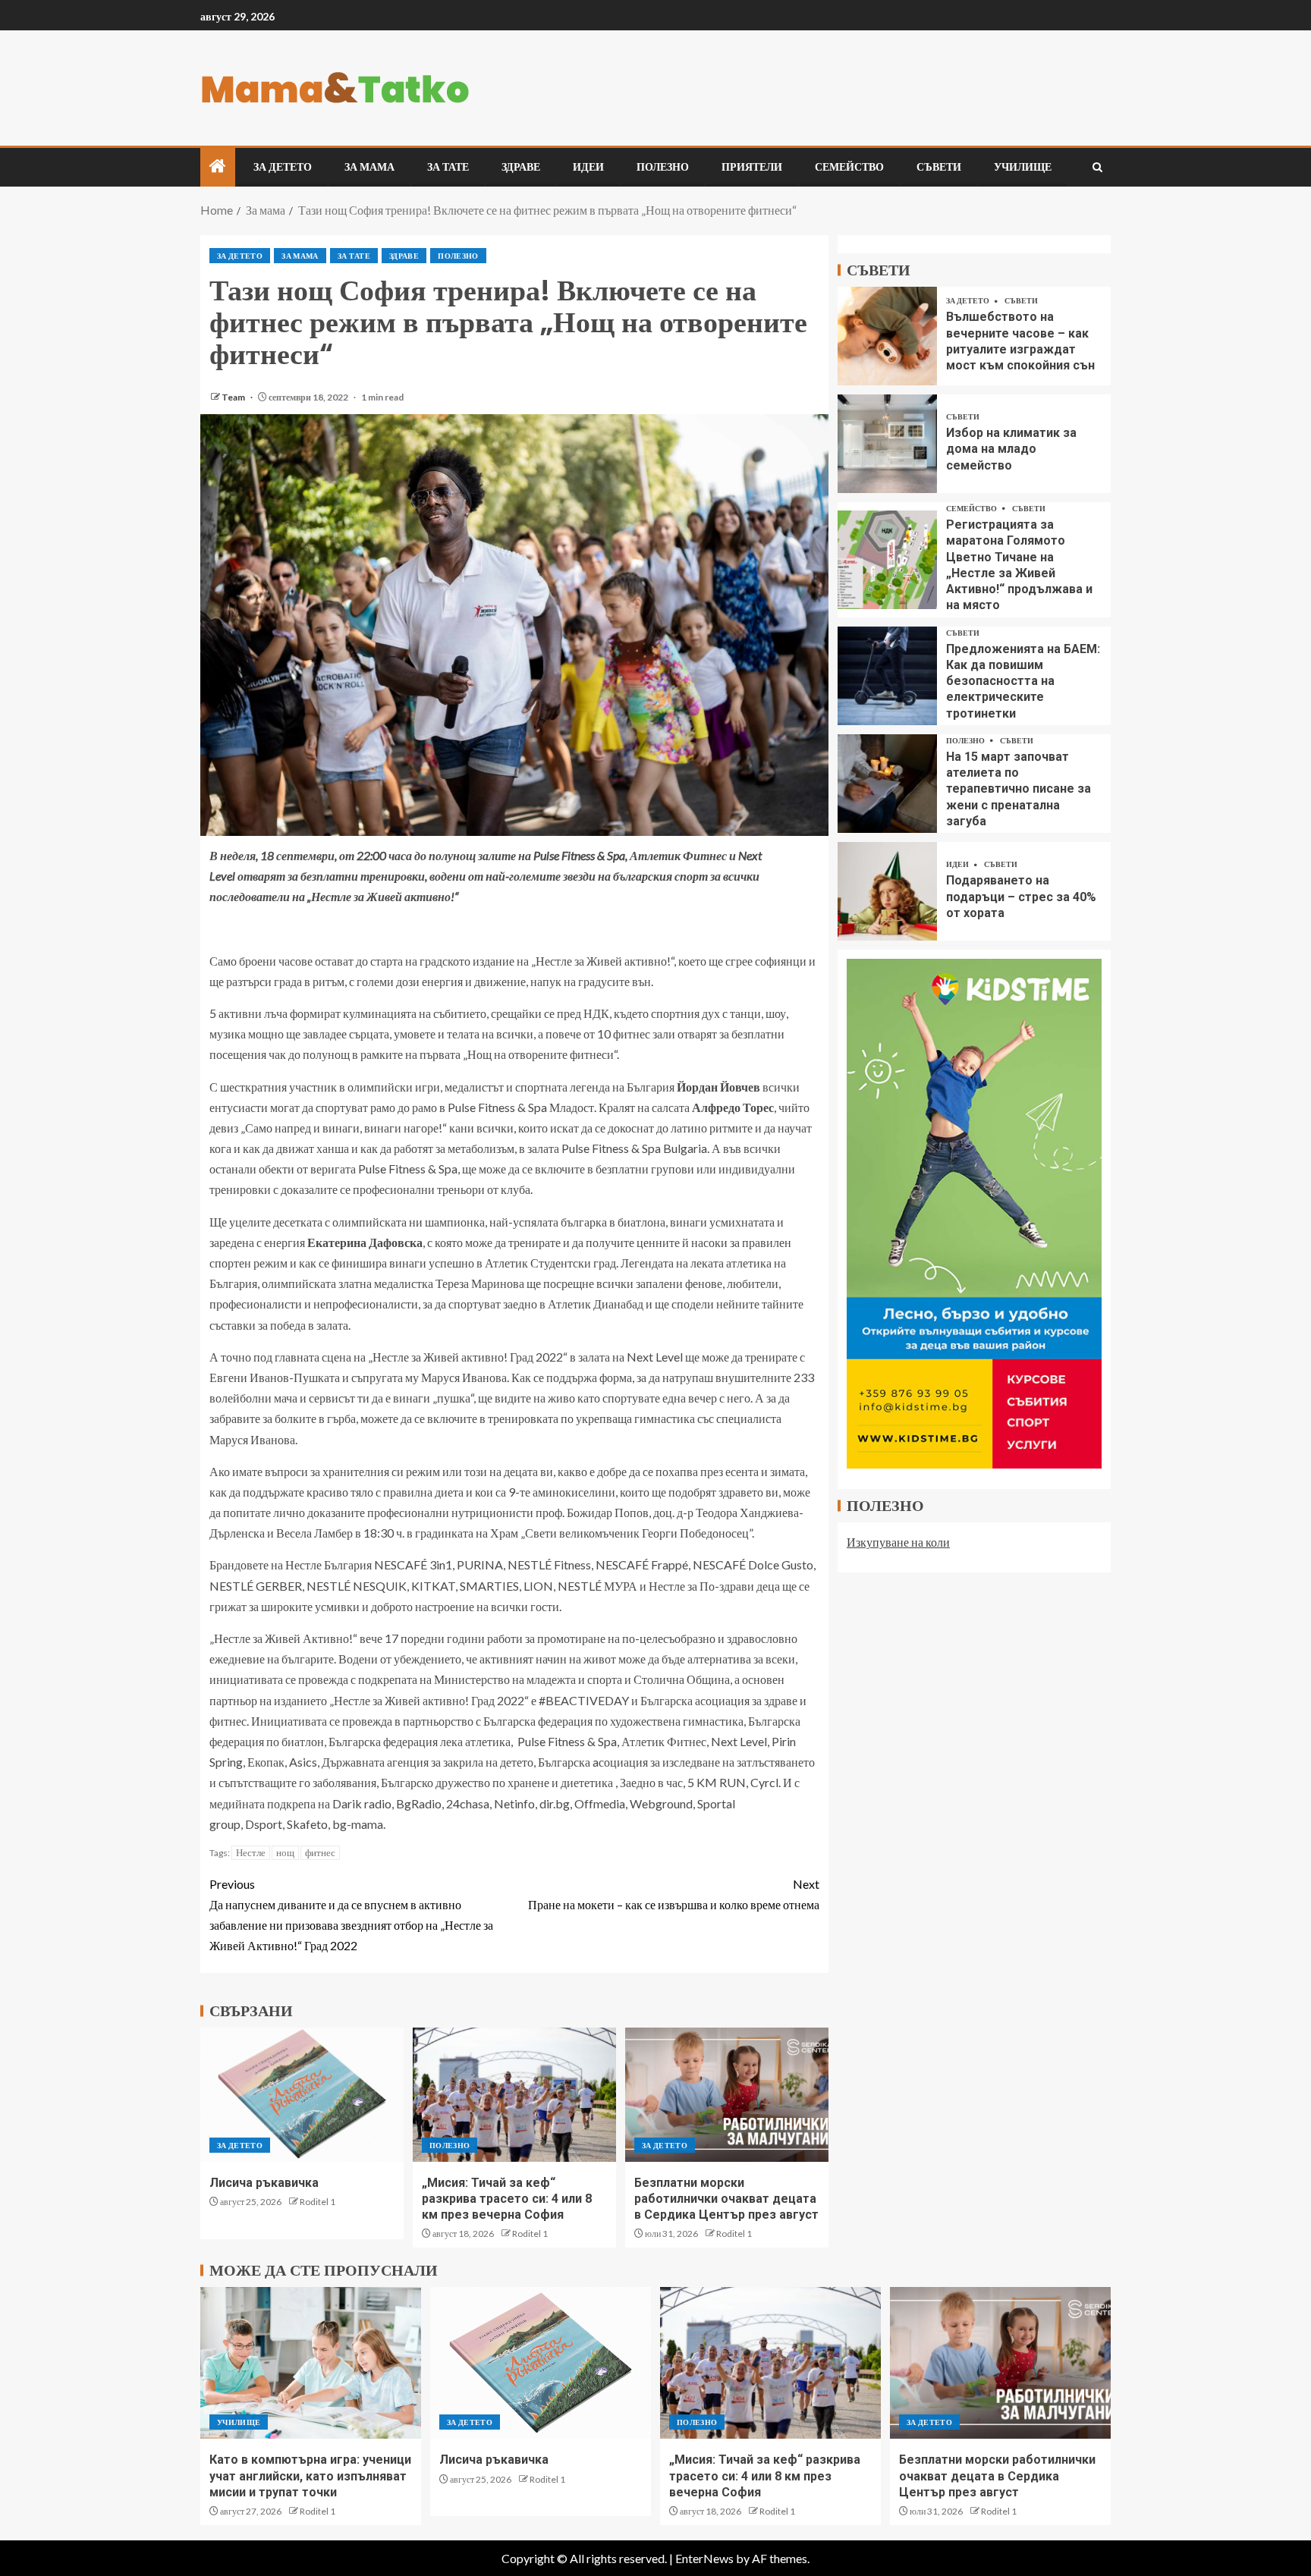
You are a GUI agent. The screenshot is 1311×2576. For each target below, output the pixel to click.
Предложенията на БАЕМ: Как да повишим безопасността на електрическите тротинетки (1023, 681)
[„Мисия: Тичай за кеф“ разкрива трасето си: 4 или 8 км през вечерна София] (514, 2095)
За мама (369, 167)
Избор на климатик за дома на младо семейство (1011, 449)
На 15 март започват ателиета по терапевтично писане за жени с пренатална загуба (1019, 789)
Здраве (521, 167)
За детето (283, 167)
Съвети (939, 167)
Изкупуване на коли (898, 1542)
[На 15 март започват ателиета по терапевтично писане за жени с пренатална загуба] (887, 784)
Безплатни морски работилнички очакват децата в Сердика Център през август (726, 2199)
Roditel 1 (318, 2202)
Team (234, 397)
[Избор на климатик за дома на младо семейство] (887, 444)
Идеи (588, 167)
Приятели (752, 167)
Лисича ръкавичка (264, 2183)
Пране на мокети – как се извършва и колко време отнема (674, 1894)
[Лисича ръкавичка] (302, 2095)
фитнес (320, 1852)
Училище (1023, 167)
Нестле (251, 1852)
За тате (448, 167)
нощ (285, 1852)
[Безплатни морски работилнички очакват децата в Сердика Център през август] (727, 2095)
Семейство (849, 167)
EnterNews (704, 2558)
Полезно (663, 167)
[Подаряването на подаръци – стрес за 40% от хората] (887, 891)
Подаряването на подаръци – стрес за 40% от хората (1021, 897)
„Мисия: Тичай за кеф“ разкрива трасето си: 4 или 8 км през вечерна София (507, 2199)
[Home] (218, 166)
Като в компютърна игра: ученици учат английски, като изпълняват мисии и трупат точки (310, 2476)
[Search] (1097, 167)
